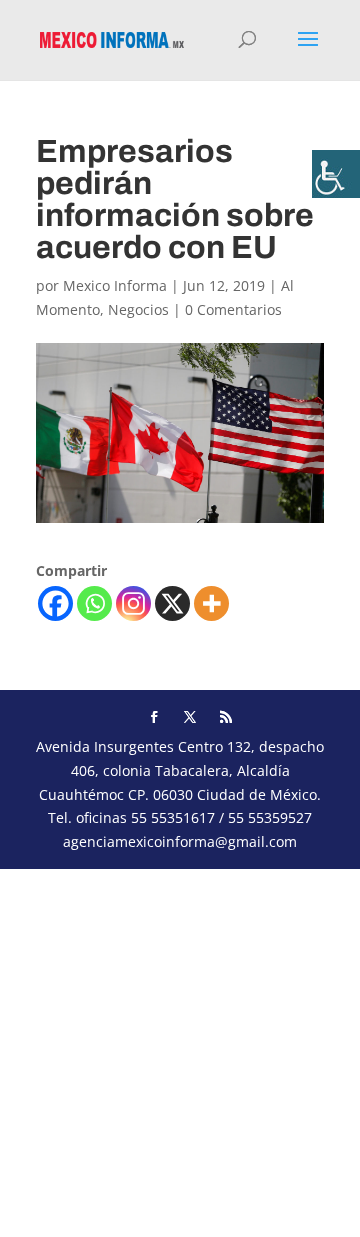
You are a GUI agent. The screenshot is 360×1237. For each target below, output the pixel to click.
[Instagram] (133, 603)
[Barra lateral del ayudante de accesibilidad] (336, 174)
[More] (211, 603)
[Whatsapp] (94, 603)
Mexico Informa (115, 285)
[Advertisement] (180, 1049)
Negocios (138, 309)
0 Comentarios (233, 309)
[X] (172, 603)
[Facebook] (55, 603)
